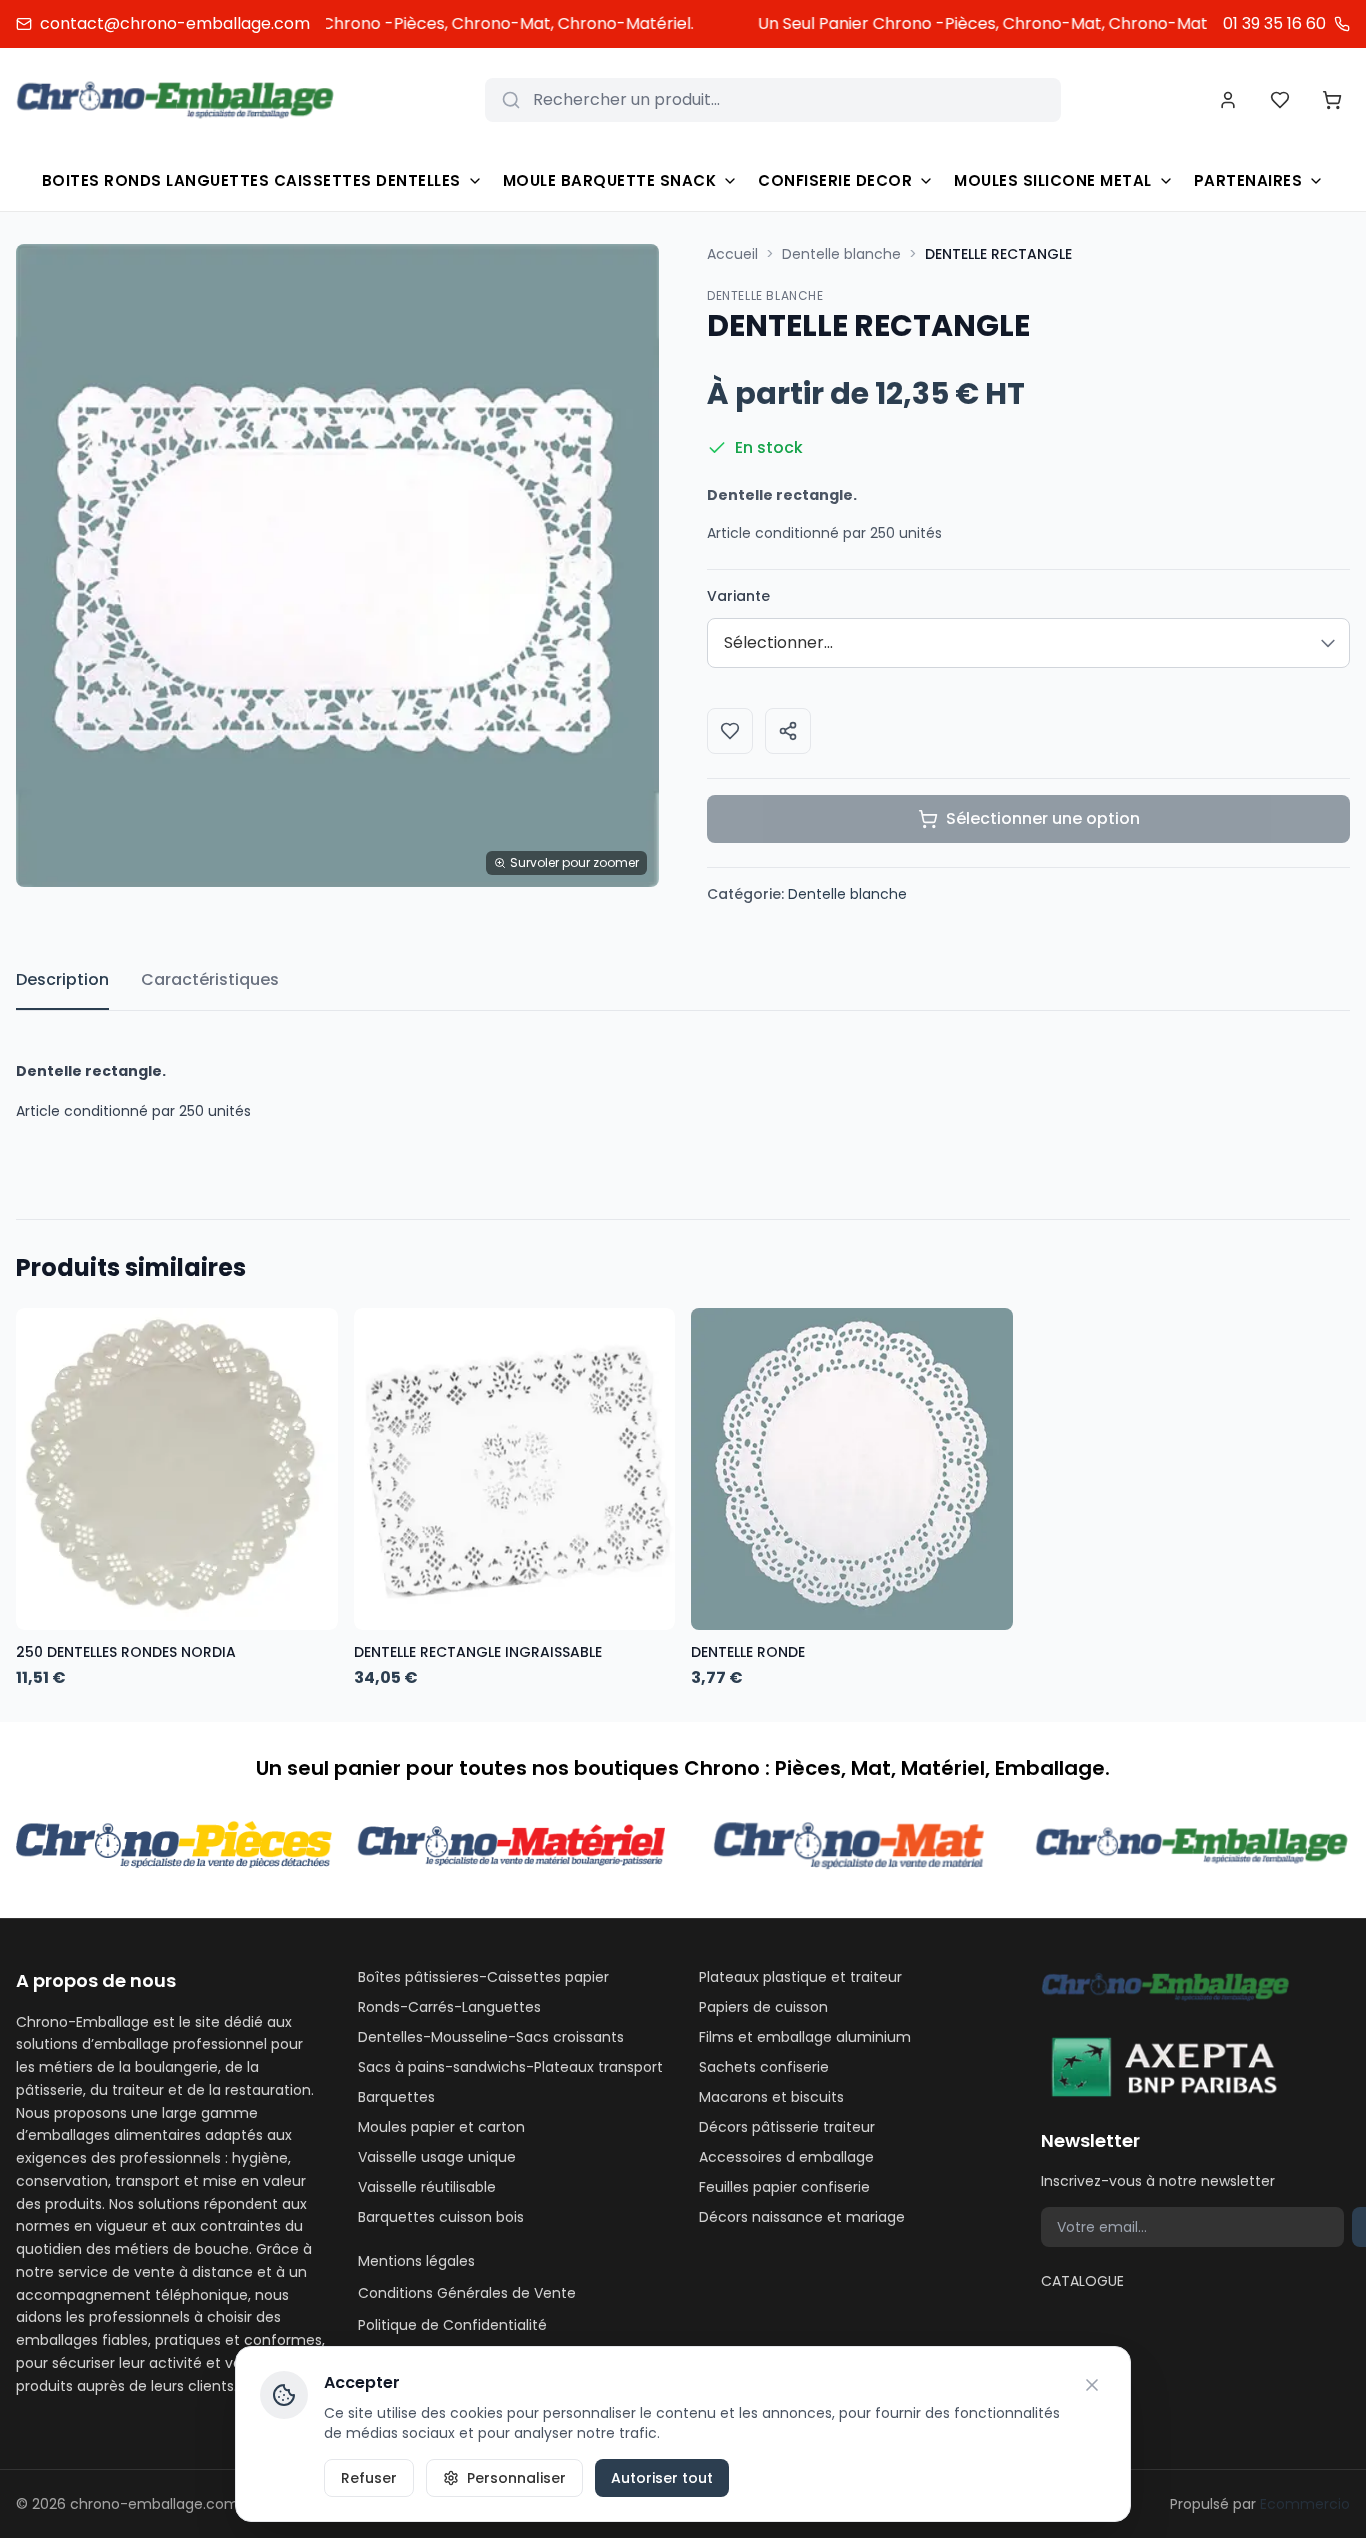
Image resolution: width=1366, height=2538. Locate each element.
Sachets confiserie (764, 2067)
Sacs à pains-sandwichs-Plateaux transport (510, 2067)
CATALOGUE (1082, 2281)
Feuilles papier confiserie (784, 2187)
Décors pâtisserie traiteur (787, 2127)
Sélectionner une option (1043, 818)
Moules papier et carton (441, 2127)
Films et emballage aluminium (805, 2037)
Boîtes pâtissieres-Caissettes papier (483, 1977)
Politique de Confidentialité (452, 2325)
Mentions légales (416, 2261)
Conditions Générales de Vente (467, 2293)
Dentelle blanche (841, 254)
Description (62, 979)
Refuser (369, 2478)
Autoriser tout (662, 2478)
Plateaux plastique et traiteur (800, 1977)
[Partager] (788, 731)
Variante (738, 596)
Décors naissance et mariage (802, 2217)
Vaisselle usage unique (437, 2157)
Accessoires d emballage (786, 2157)
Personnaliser (516, 2478)
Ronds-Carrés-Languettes (449, 2007)
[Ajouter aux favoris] (730, 731)
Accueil (732, 254)
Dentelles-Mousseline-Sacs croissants (491, 2037)
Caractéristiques (210, 979)
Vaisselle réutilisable (427, 2187)
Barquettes (396, 2097)
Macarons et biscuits (771, 2097)
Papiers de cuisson (763, 2007)
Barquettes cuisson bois (441, 2217)
